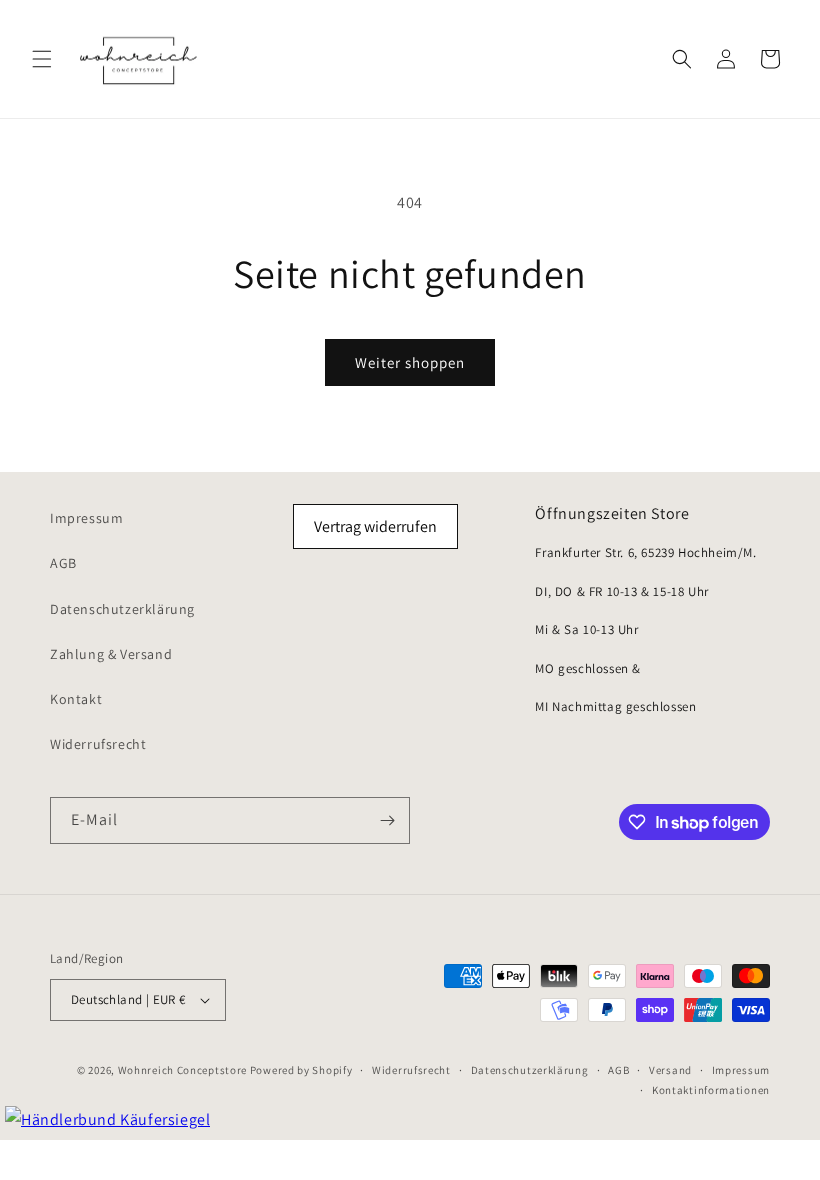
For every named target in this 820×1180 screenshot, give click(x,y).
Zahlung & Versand (111, 654)
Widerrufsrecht (98, 744)
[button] (42, 59)
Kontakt (76, 699)
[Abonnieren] (387, 820)
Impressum (86, 518)
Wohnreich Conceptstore (182, 1070)
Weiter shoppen (410, 362)
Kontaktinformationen (711, 1090)
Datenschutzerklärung (122, 609)
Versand (670, 1070)
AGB (63, 563)
